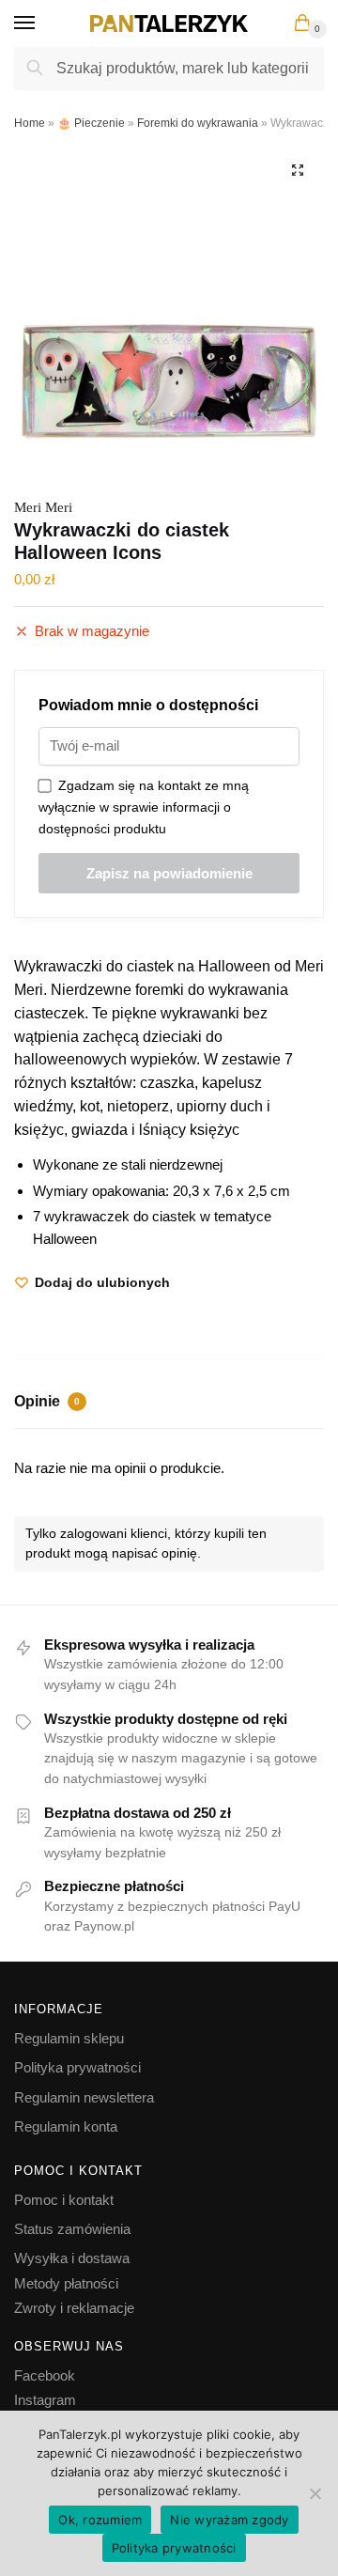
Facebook (45, 2375)
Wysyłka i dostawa (72, 2258)
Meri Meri (43, 507)
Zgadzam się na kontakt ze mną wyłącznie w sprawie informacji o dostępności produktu (144, 807)
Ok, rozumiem (100, 2520)
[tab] (169, 1404)
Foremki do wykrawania (198, 123)
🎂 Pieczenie (91, 123)
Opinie (47, 1401)
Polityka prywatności (77, 2067)
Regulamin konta (66, 2126)
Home (30, 123)
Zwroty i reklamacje (74, 2308)
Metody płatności (66, 2283)
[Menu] (42, 23)
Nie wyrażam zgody (229, 2520)
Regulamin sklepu (69, 2038)
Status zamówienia (72, 2229)
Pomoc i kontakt (64, 2200)
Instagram (45, 2400)
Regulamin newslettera (84, 2097)
